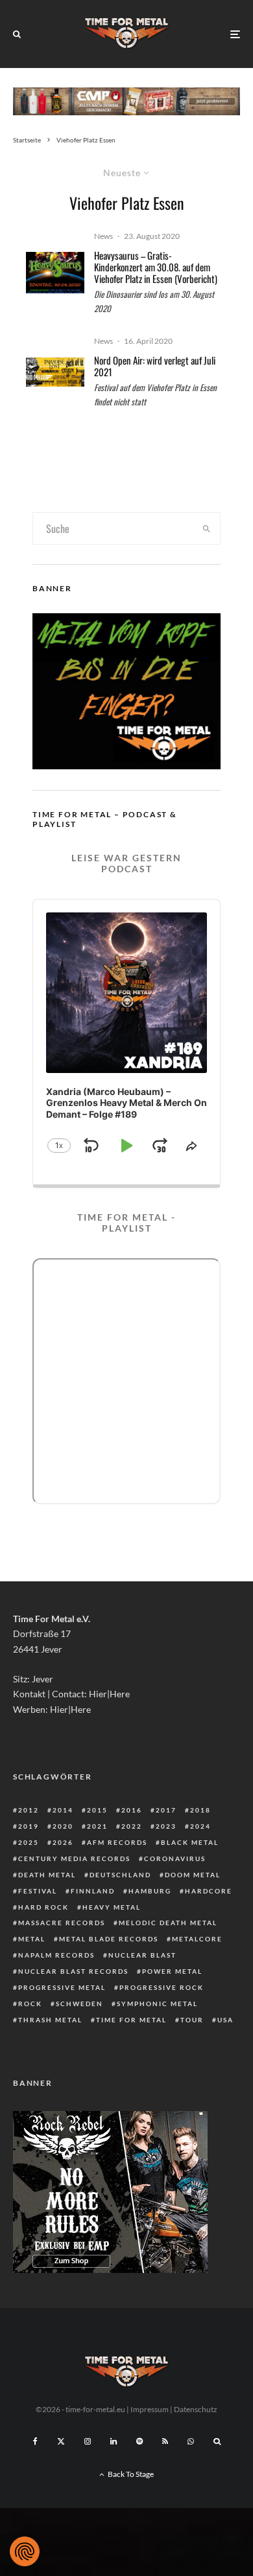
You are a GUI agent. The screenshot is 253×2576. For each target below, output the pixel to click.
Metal (32, 1939)
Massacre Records (62, 1923)
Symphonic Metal (157, 2004)
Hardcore (209, 1891)
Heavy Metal (112, 1907)
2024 (200, 1826)
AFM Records (117, 1842)
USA (225, 2020)
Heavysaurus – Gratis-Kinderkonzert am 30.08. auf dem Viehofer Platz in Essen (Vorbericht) (156, 267)
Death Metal (47, 1875)
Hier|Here (109, 1694)
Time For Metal (131, 2020)
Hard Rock (43, 1907)
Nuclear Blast (142, 1955)
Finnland (93, 1891)
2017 (166, 1810)
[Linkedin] (114, 2441)
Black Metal (190, 1842)
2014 (63, 1810)
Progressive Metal (62, 1987)
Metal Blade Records (109, 1939)
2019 (29, 1826)
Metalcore (197, 1939)
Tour (192, 2020)
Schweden (79, 2004)
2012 (29, 1810)
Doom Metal (193, 1875)
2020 (63, 1826)
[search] (206, 528)
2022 (132, 1826)
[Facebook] (35, 2441)
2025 (29, 1842)
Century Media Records (74, 1859)
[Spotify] (139, 2441)
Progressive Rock (162, 1987)
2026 (63, 1842)
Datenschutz (196, 2409)
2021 (97, 1826)
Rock (30, 2004)
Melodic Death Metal (168, 1923)
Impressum (150, 2409)
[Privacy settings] (25, 2551)
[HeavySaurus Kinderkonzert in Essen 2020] (55, 273)
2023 (166, 1826)
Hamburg (150, 1891)
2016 (132, 1810)
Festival (38, 1891)
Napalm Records (56, 1955)
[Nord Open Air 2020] (55, 372)
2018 (200, 1810)
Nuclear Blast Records (73, 1971)
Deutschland (120, 1875)
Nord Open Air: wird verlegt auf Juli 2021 (155, 366)
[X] (61, 2441)
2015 (97, 1810)
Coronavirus (175, 1859)
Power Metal (172, 1971)
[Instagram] (88, 2441)
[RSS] (165, 2441)
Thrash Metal (50, 2020)
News (103, 236)
